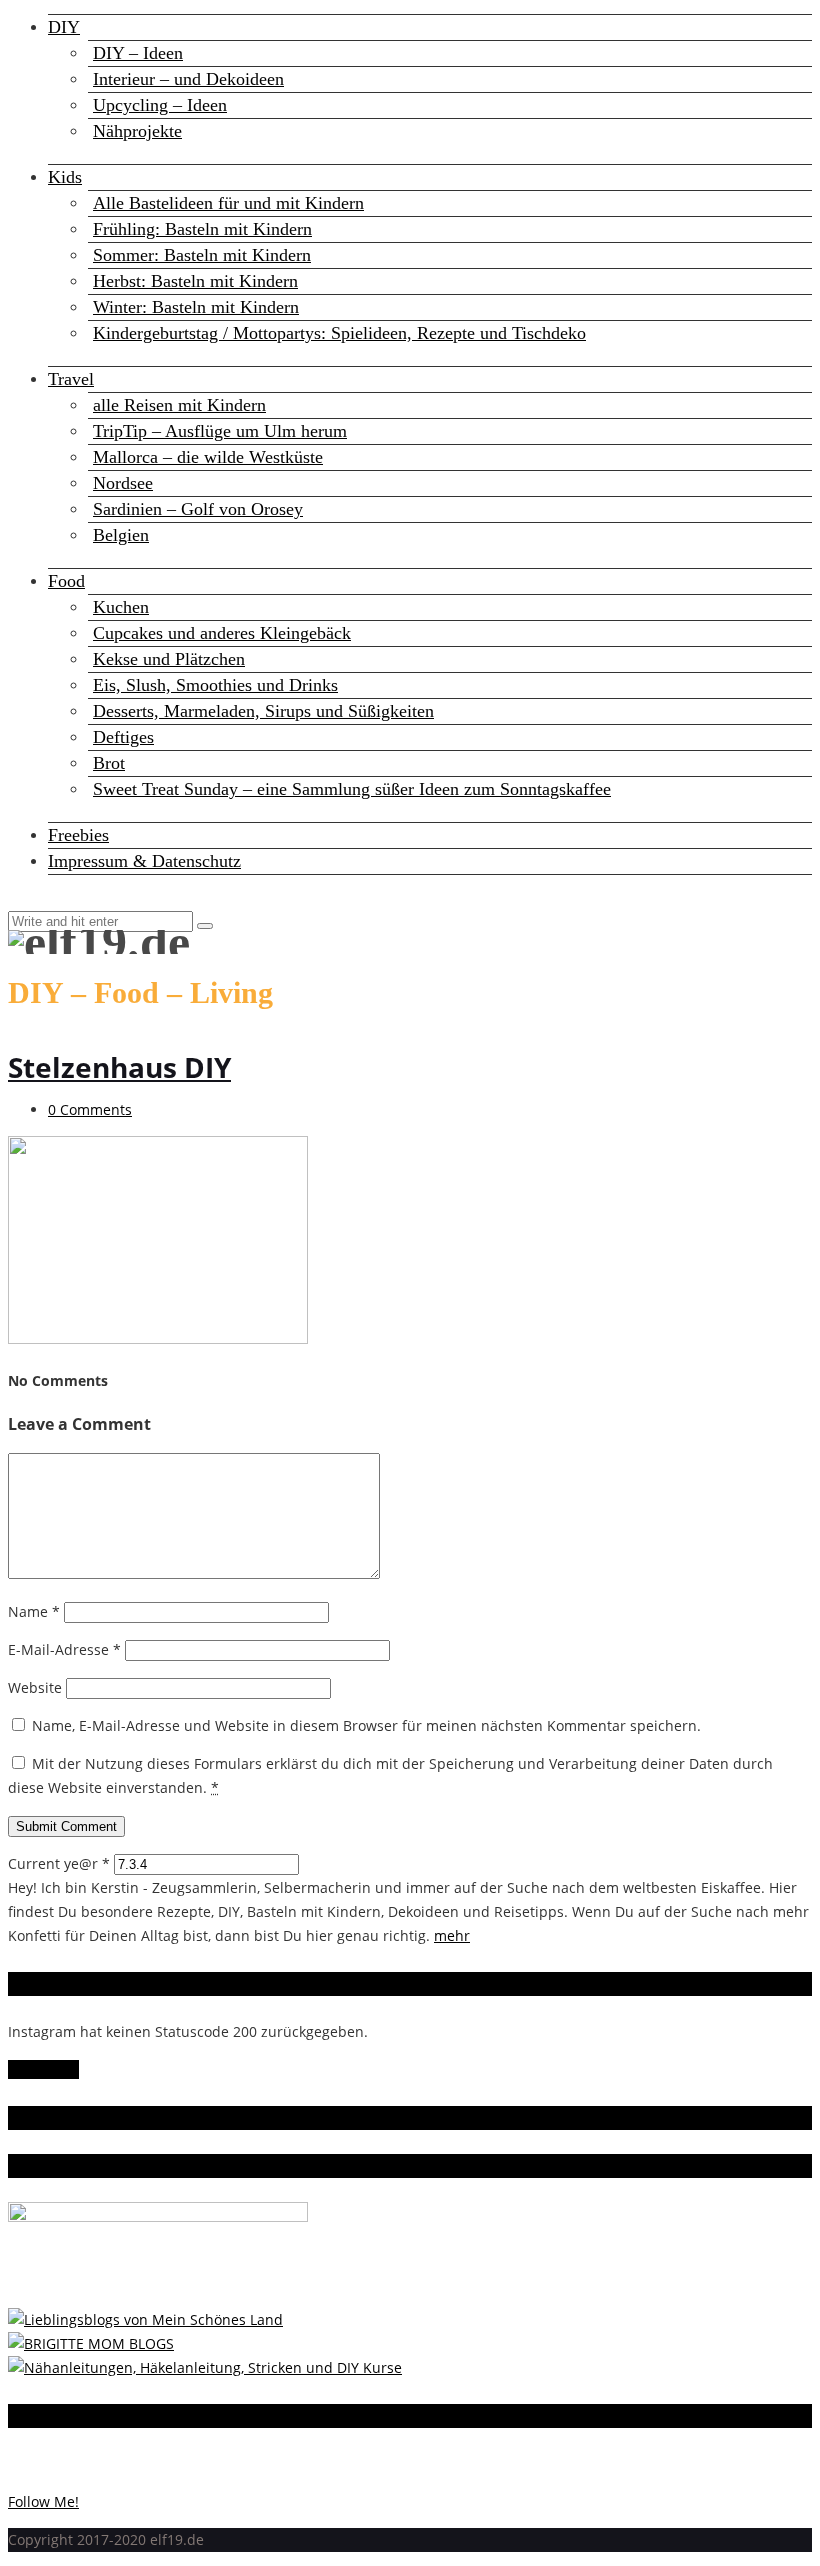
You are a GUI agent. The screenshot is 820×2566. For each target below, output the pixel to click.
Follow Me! (43, 2069)
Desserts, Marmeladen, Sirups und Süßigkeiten (263, 711)
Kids (65, 177)
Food (66, 581)
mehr (452, 1935)
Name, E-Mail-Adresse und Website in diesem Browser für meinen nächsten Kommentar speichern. (366, 1725)
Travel (71, 379)
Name (34, 1611)
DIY (64, 27)
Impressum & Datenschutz (144, 861)
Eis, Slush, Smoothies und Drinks (215, 685)
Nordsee (123, 483)
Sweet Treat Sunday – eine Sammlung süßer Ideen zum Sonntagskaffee (352, 789)
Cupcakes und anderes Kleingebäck (222, 633)
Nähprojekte (137, 131)
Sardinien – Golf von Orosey (198, 509)
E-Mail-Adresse (64, 1649)
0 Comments (90, 1109)
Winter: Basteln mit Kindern (196, 307)
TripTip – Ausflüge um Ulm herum (220, 431)
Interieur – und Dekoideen (188, 79)
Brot (109, 763)
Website (35, 1687)
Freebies (78, 835)
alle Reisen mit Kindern (179, 405)
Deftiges (123, 737)
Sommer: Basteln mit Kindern (202, 255)
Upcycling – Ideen (160, 105)
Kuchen (121, 607)
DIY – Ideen (138, 53)
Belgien (121, 535)
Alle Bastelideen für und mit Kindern (228, 203)
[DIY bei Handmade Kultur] (205, 2367)
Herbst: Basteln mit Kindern (195, 281)
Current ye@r (59, 1863)
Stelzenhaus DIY (119, 1067)
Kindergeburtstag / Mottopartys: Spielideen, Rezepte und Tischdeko (339, 333)
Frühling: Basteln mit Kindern (202, 229)
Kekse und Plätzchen (169, 659)
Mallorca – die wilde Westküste (208, 457)
